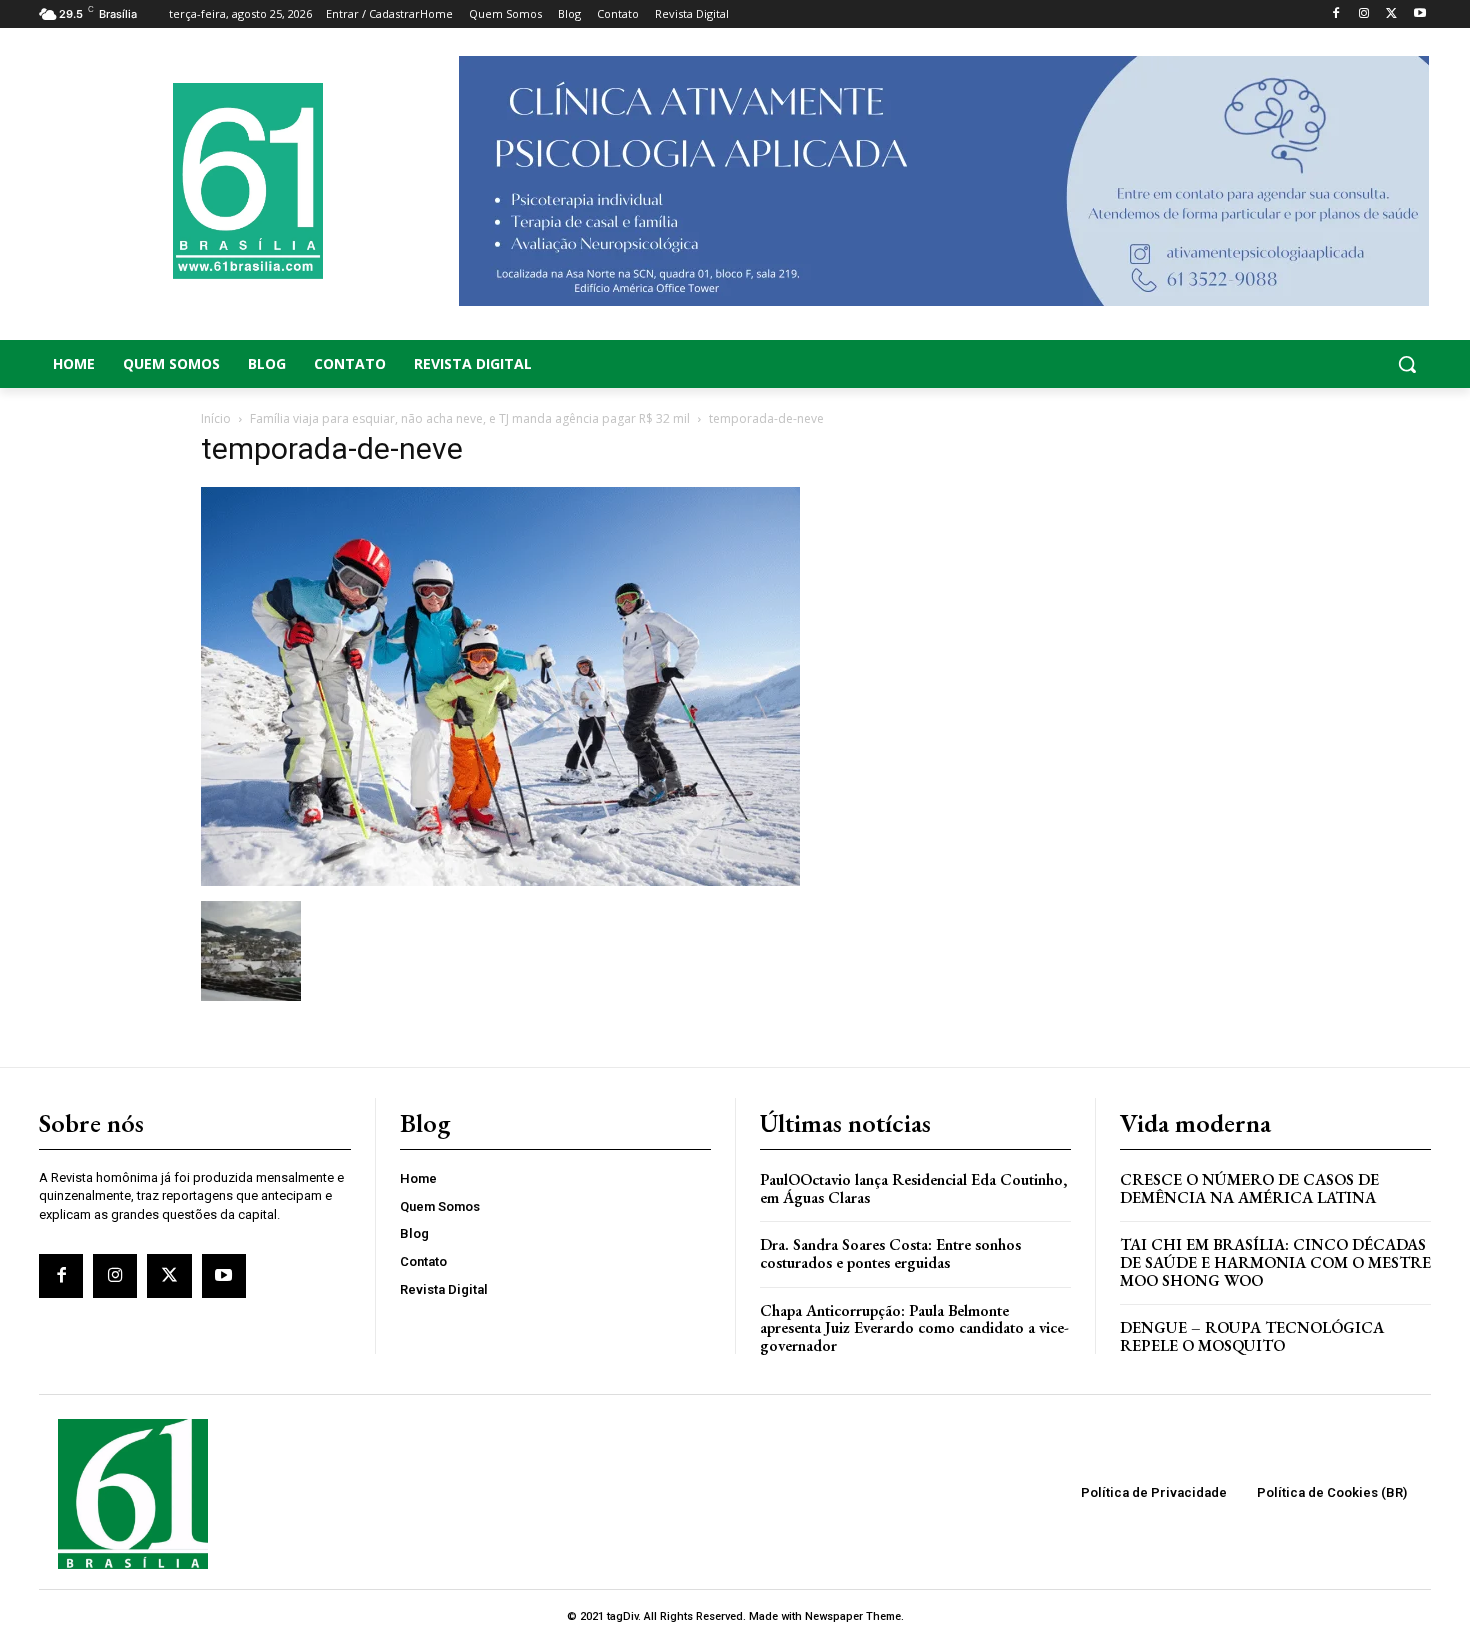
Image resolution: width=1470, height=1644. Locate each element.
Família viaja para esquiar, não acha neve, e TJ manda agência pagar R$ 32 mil (470, 418)
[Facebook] (1336, 14)
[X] (1391, 14)
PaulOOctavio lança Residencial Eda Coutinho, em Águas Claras (913, 1188)
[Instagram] (1364, 14)
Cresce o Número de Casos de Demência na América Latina (1249, 1188)
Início (216, 418)
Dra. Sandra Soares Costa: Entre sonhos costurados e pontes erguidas (890, 1253)
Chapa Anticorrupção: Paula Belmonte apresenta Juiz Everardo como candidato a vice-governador (914, 1328)
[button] (1275, 364)
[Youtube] (1419, 14)
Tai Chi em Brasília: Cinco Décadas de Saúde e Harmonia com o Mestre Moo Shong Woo (1275, 1262)
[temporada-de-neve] (500, 880)
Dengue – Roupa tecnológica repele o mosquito (1252, 1336)
